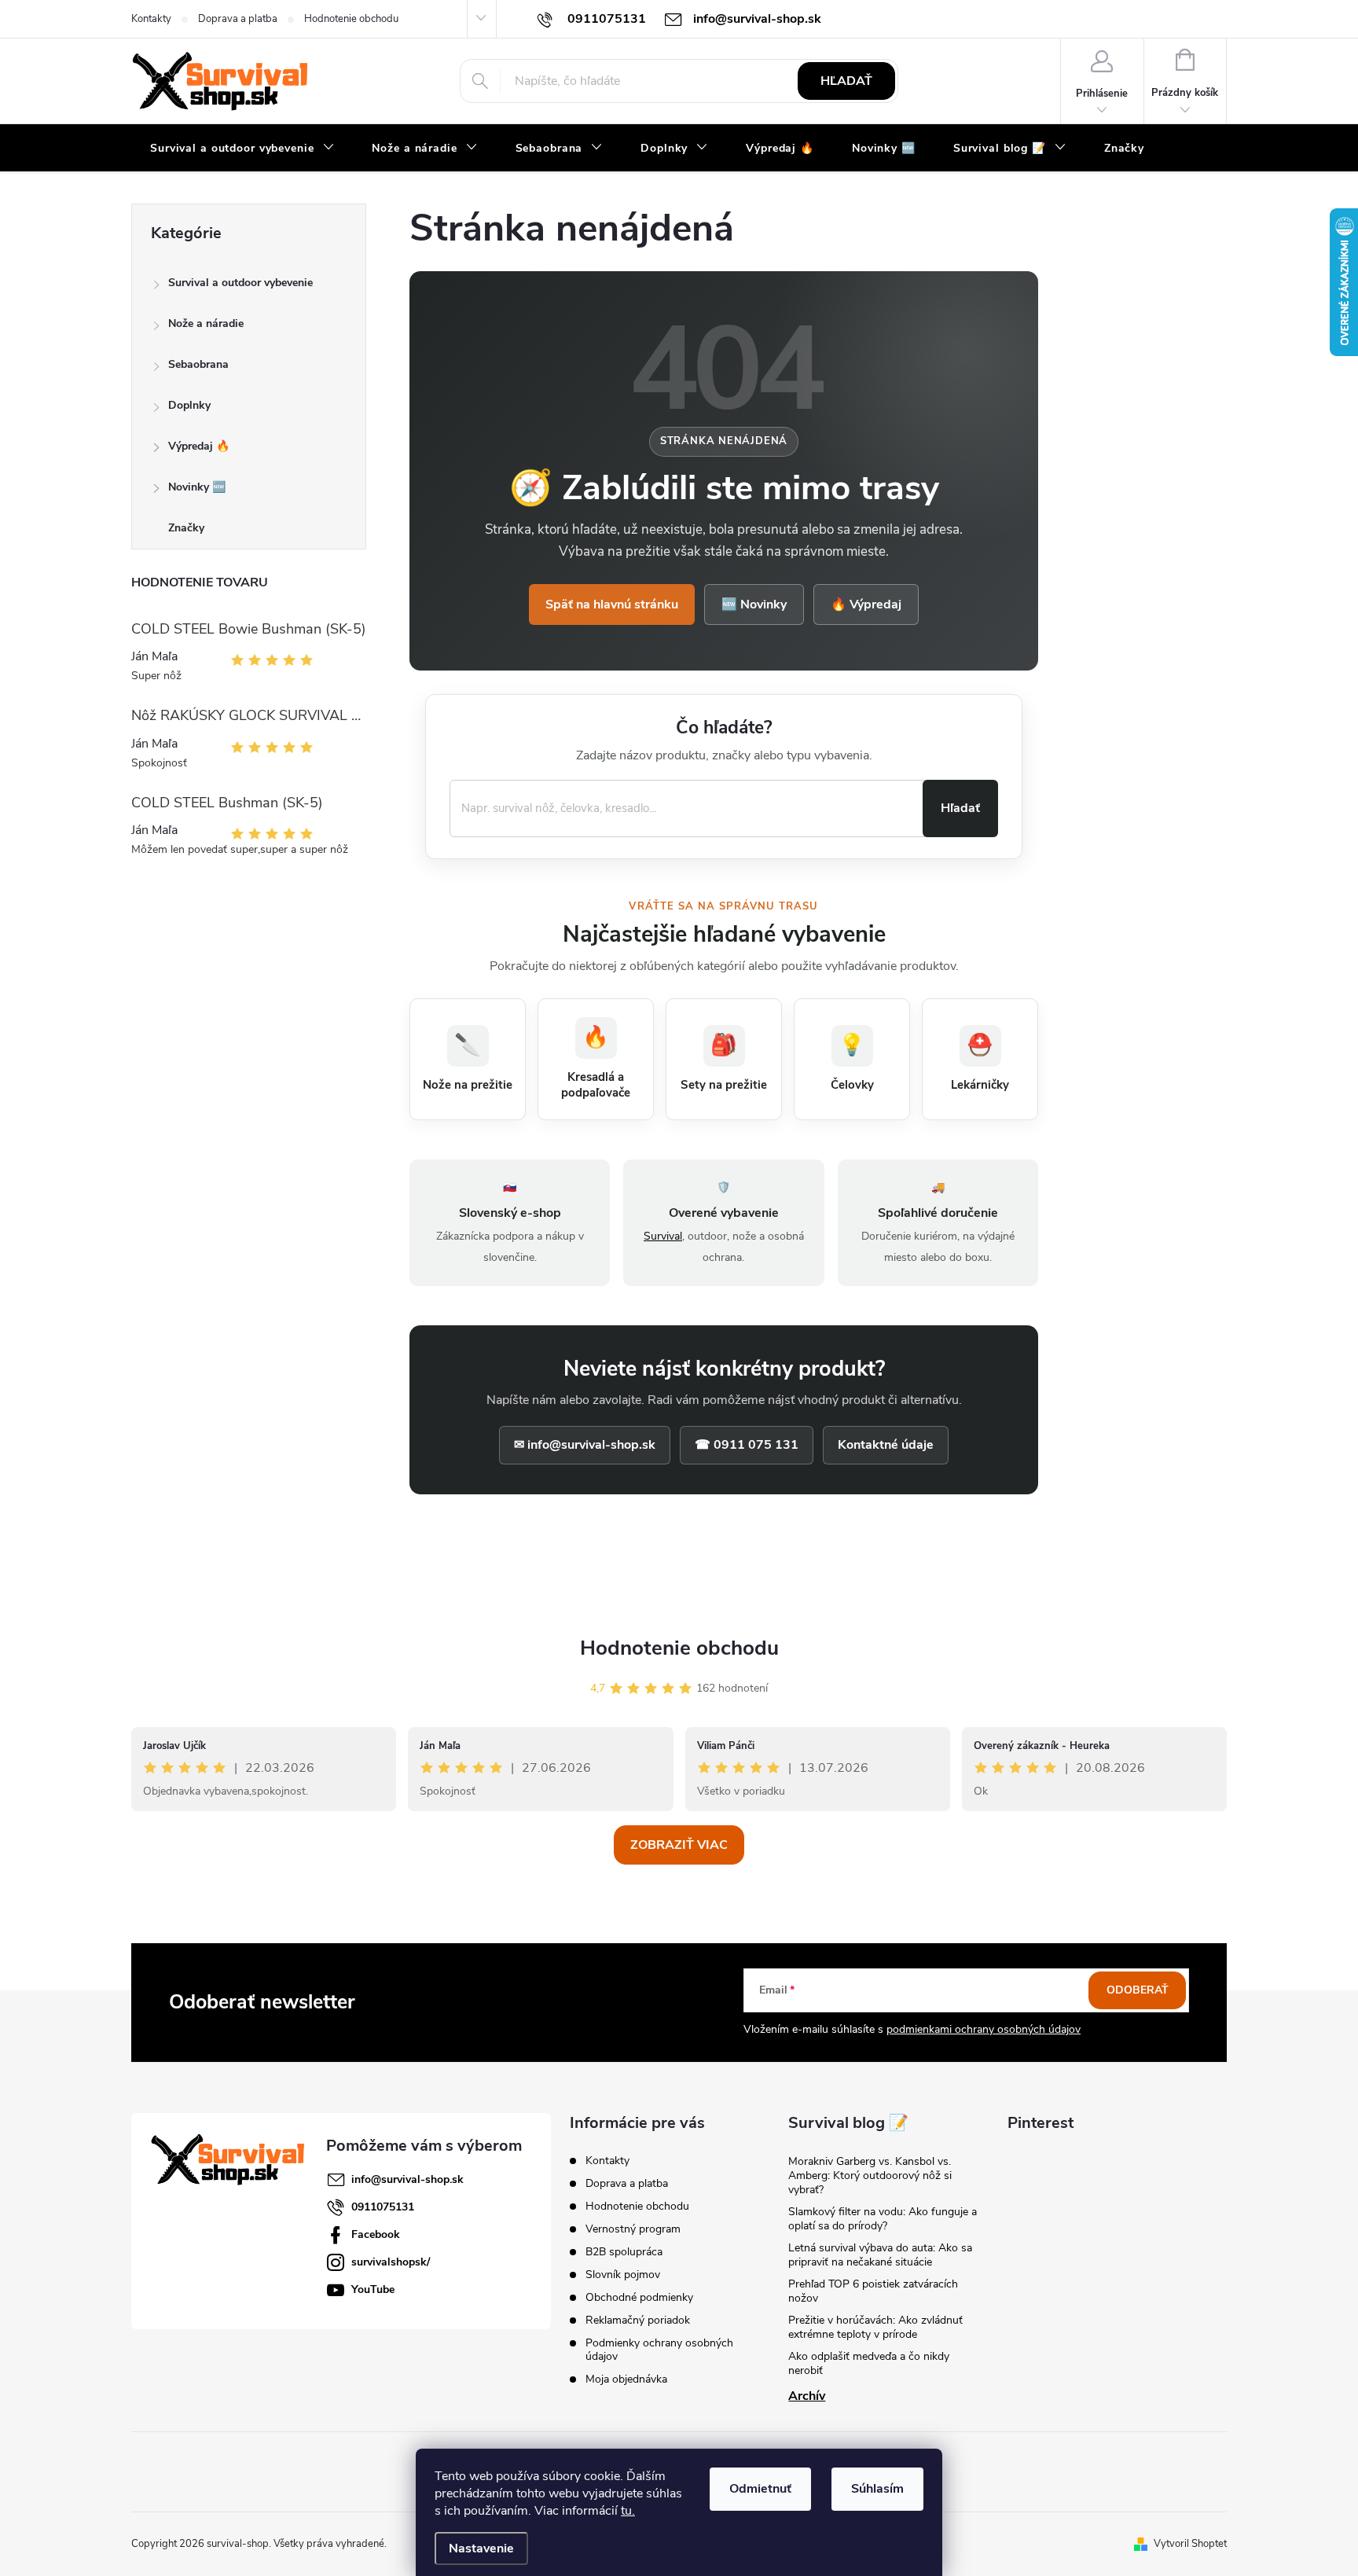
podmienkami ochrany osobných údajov (984, 2029)
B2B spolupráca (624, 2252)
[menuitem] (242, 149)
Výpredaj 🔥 (199, 446)
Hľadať (846, 81)
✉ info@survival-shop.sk (585, 1445)
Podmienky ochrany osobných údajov (659, 2350)
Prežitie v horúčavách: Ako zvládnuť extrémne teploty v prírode (875, 2327)
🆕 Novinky (754, 604)
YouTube (373, 2289)
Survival (663, 1236)
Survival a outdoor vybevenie (240, 283)
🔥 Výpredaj (866, 604)
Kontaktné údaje (886, 1445)
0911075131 (383, 2207)
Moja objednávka (626, 2379)
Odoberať (1138, 1990)
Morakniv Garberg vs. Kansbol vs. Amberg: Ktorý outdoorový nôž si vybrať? (870, 2175)
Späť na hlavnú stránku (612, 604)
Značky (186, 528)
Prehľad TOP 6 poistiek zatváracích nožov (873, 2291)
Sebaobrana (198, 364)
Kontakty (151, 19)
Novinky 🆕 (197, 487)
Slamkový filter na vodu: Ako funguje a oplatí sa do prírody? (883, 2219)
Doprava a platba (238, 19)
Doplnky (189, 405)
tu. (628, 2511)
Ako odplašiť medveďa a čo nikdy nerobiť (869, 2363)
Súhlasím (877, 2489)
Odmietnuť (760, 2489)
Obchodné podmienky (639, 2297)
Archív (807, 2396)
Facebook (376, 2234)
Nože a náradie (206, 323)
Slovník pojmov (623, 2275)
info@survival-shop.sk (407, 2179)
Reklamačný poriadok (638, 2320)
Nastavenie (481, 2548)
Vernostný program (633, 2229)
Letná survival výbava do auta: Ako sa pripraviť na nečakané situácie (880, 2255)
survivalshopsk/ (391, 2262)
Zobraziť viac (679, 1845)
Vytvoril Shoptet (1190, 2544)
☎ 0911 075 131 (747, 1445)
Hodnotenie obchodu (351, 19)
